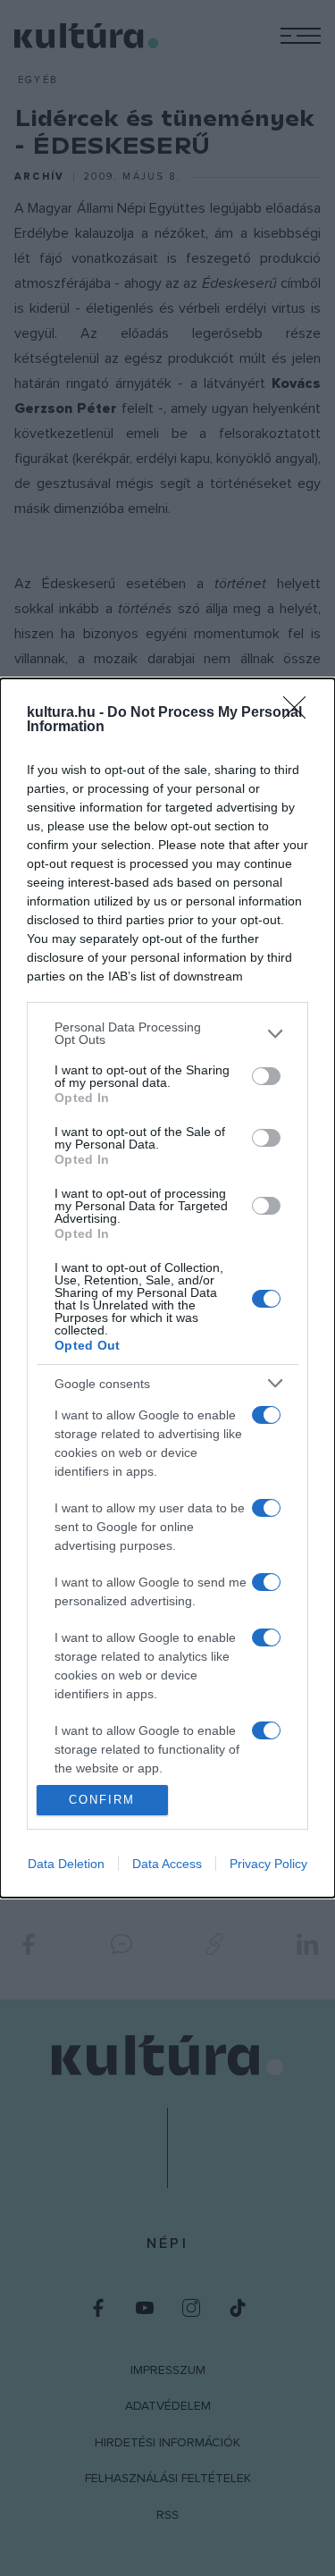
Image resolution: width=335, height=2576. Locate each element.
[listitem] (167, 1033)
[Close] (300, 713)
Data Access (167, 1864)
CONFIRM (102, 1800)
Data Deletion (66, 1864)
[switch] (266, 1076)
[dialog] (167, 1288)
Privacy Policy (268, 1864)
